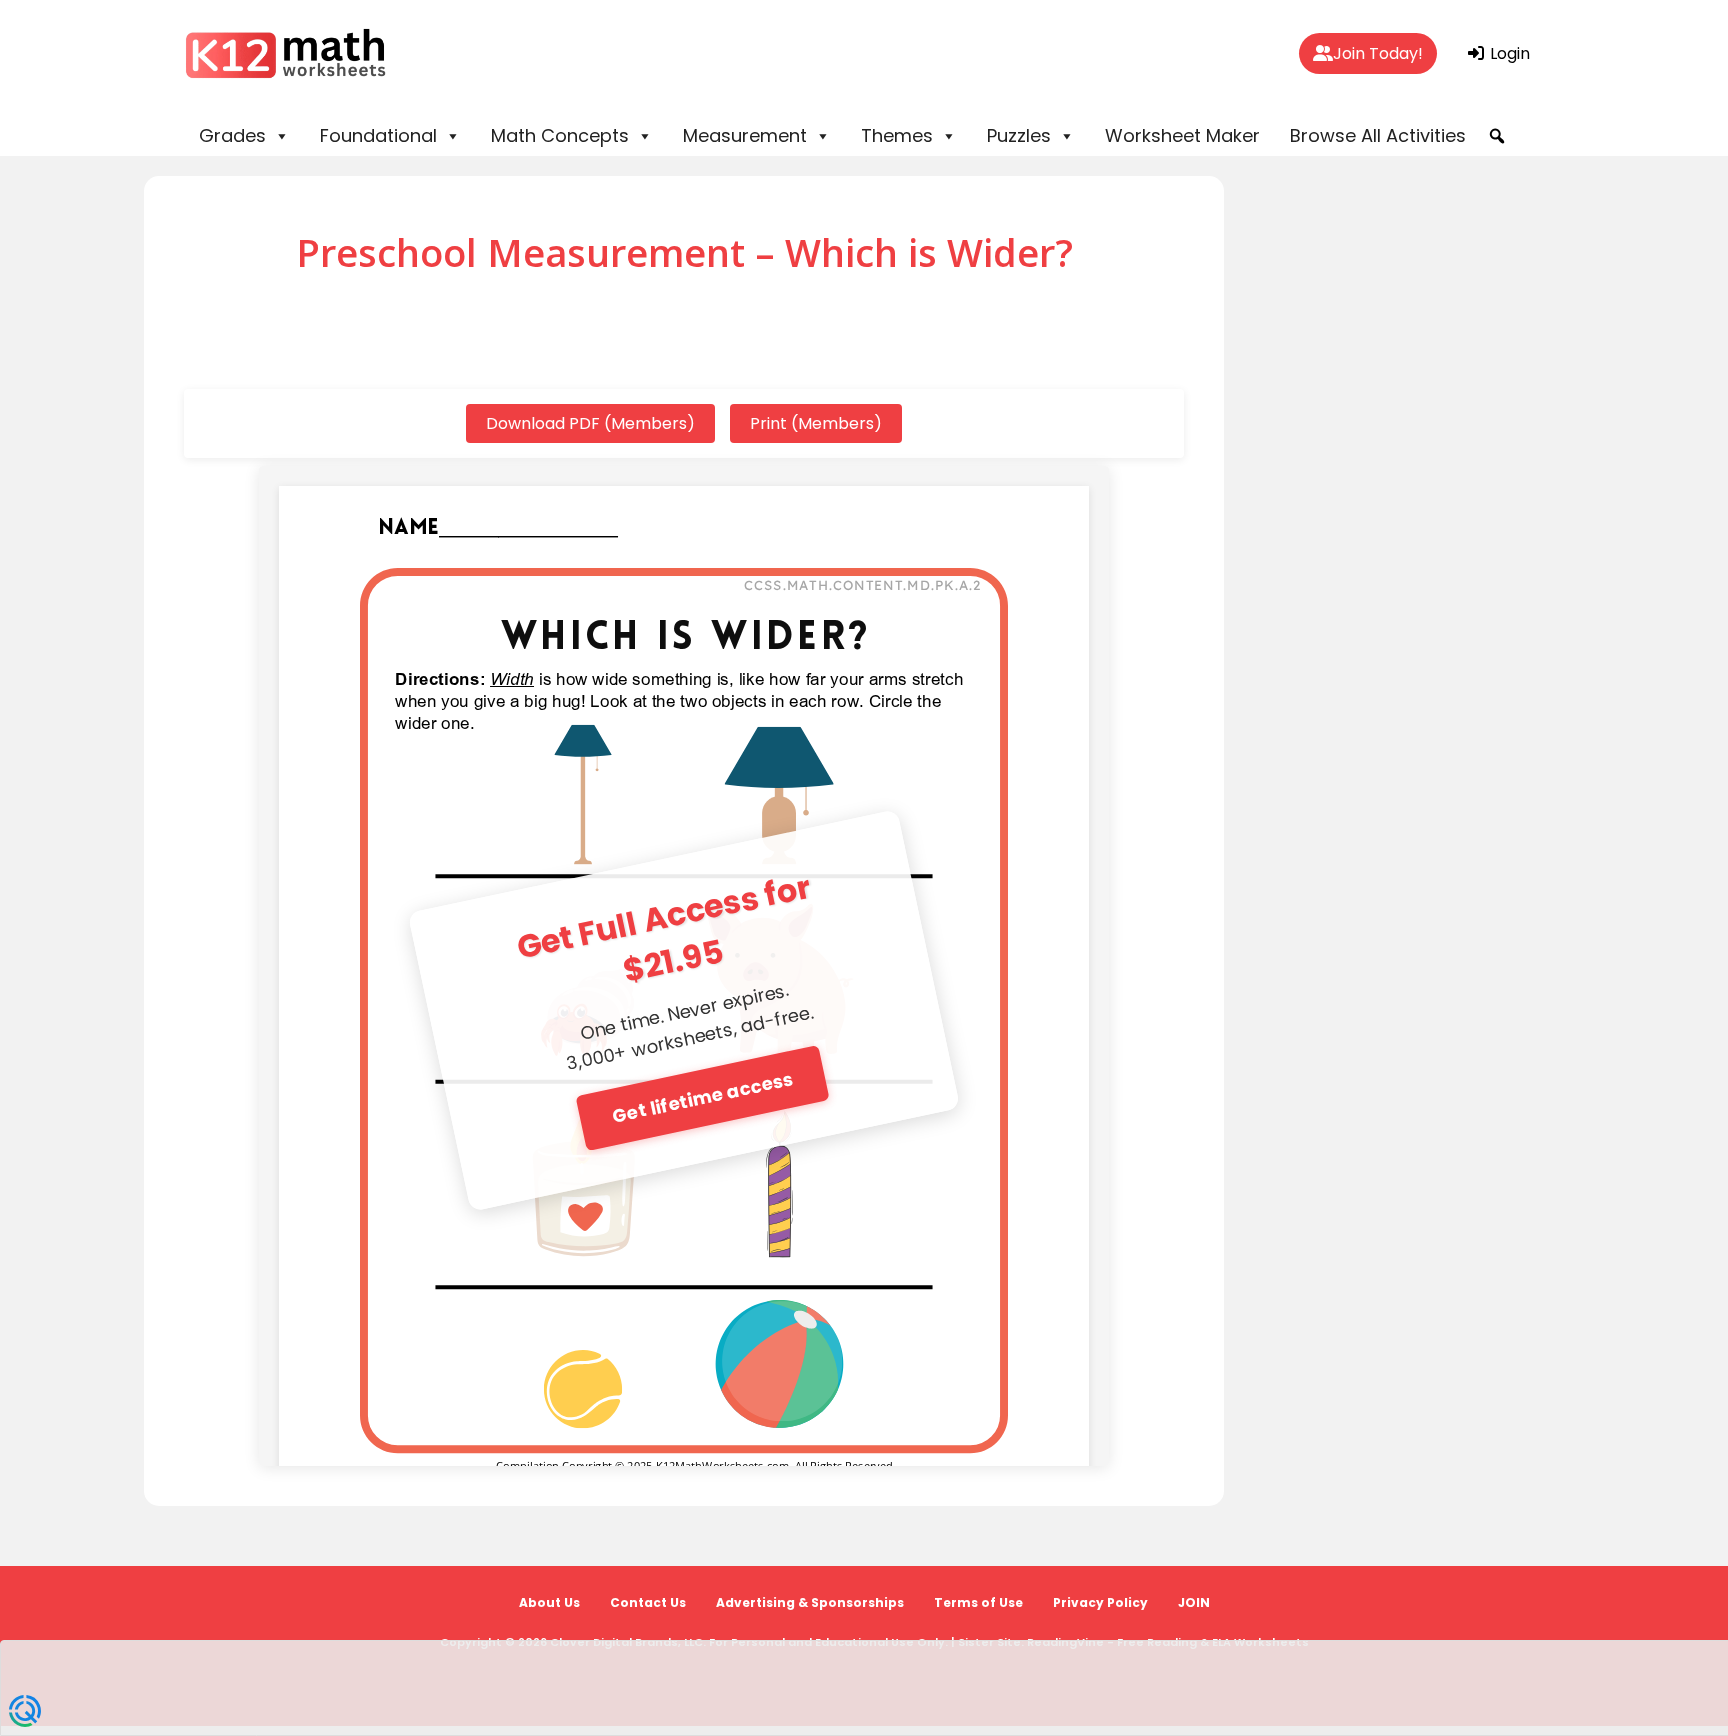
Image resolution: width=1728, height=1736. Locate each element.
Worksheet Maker (1182, 135)
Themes (897, 135)
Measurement (745, 135)
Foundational (378, 135)
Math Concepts (560, 135)
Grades (232, 135)
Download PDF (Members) (590, 423)
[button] (1497, 136)
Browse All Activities (1378, 135)
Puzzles (1019, 135)
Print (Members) (816, 423)
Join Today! (1378, 53)
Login (1508, 53)
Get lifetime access (702, 1096)
